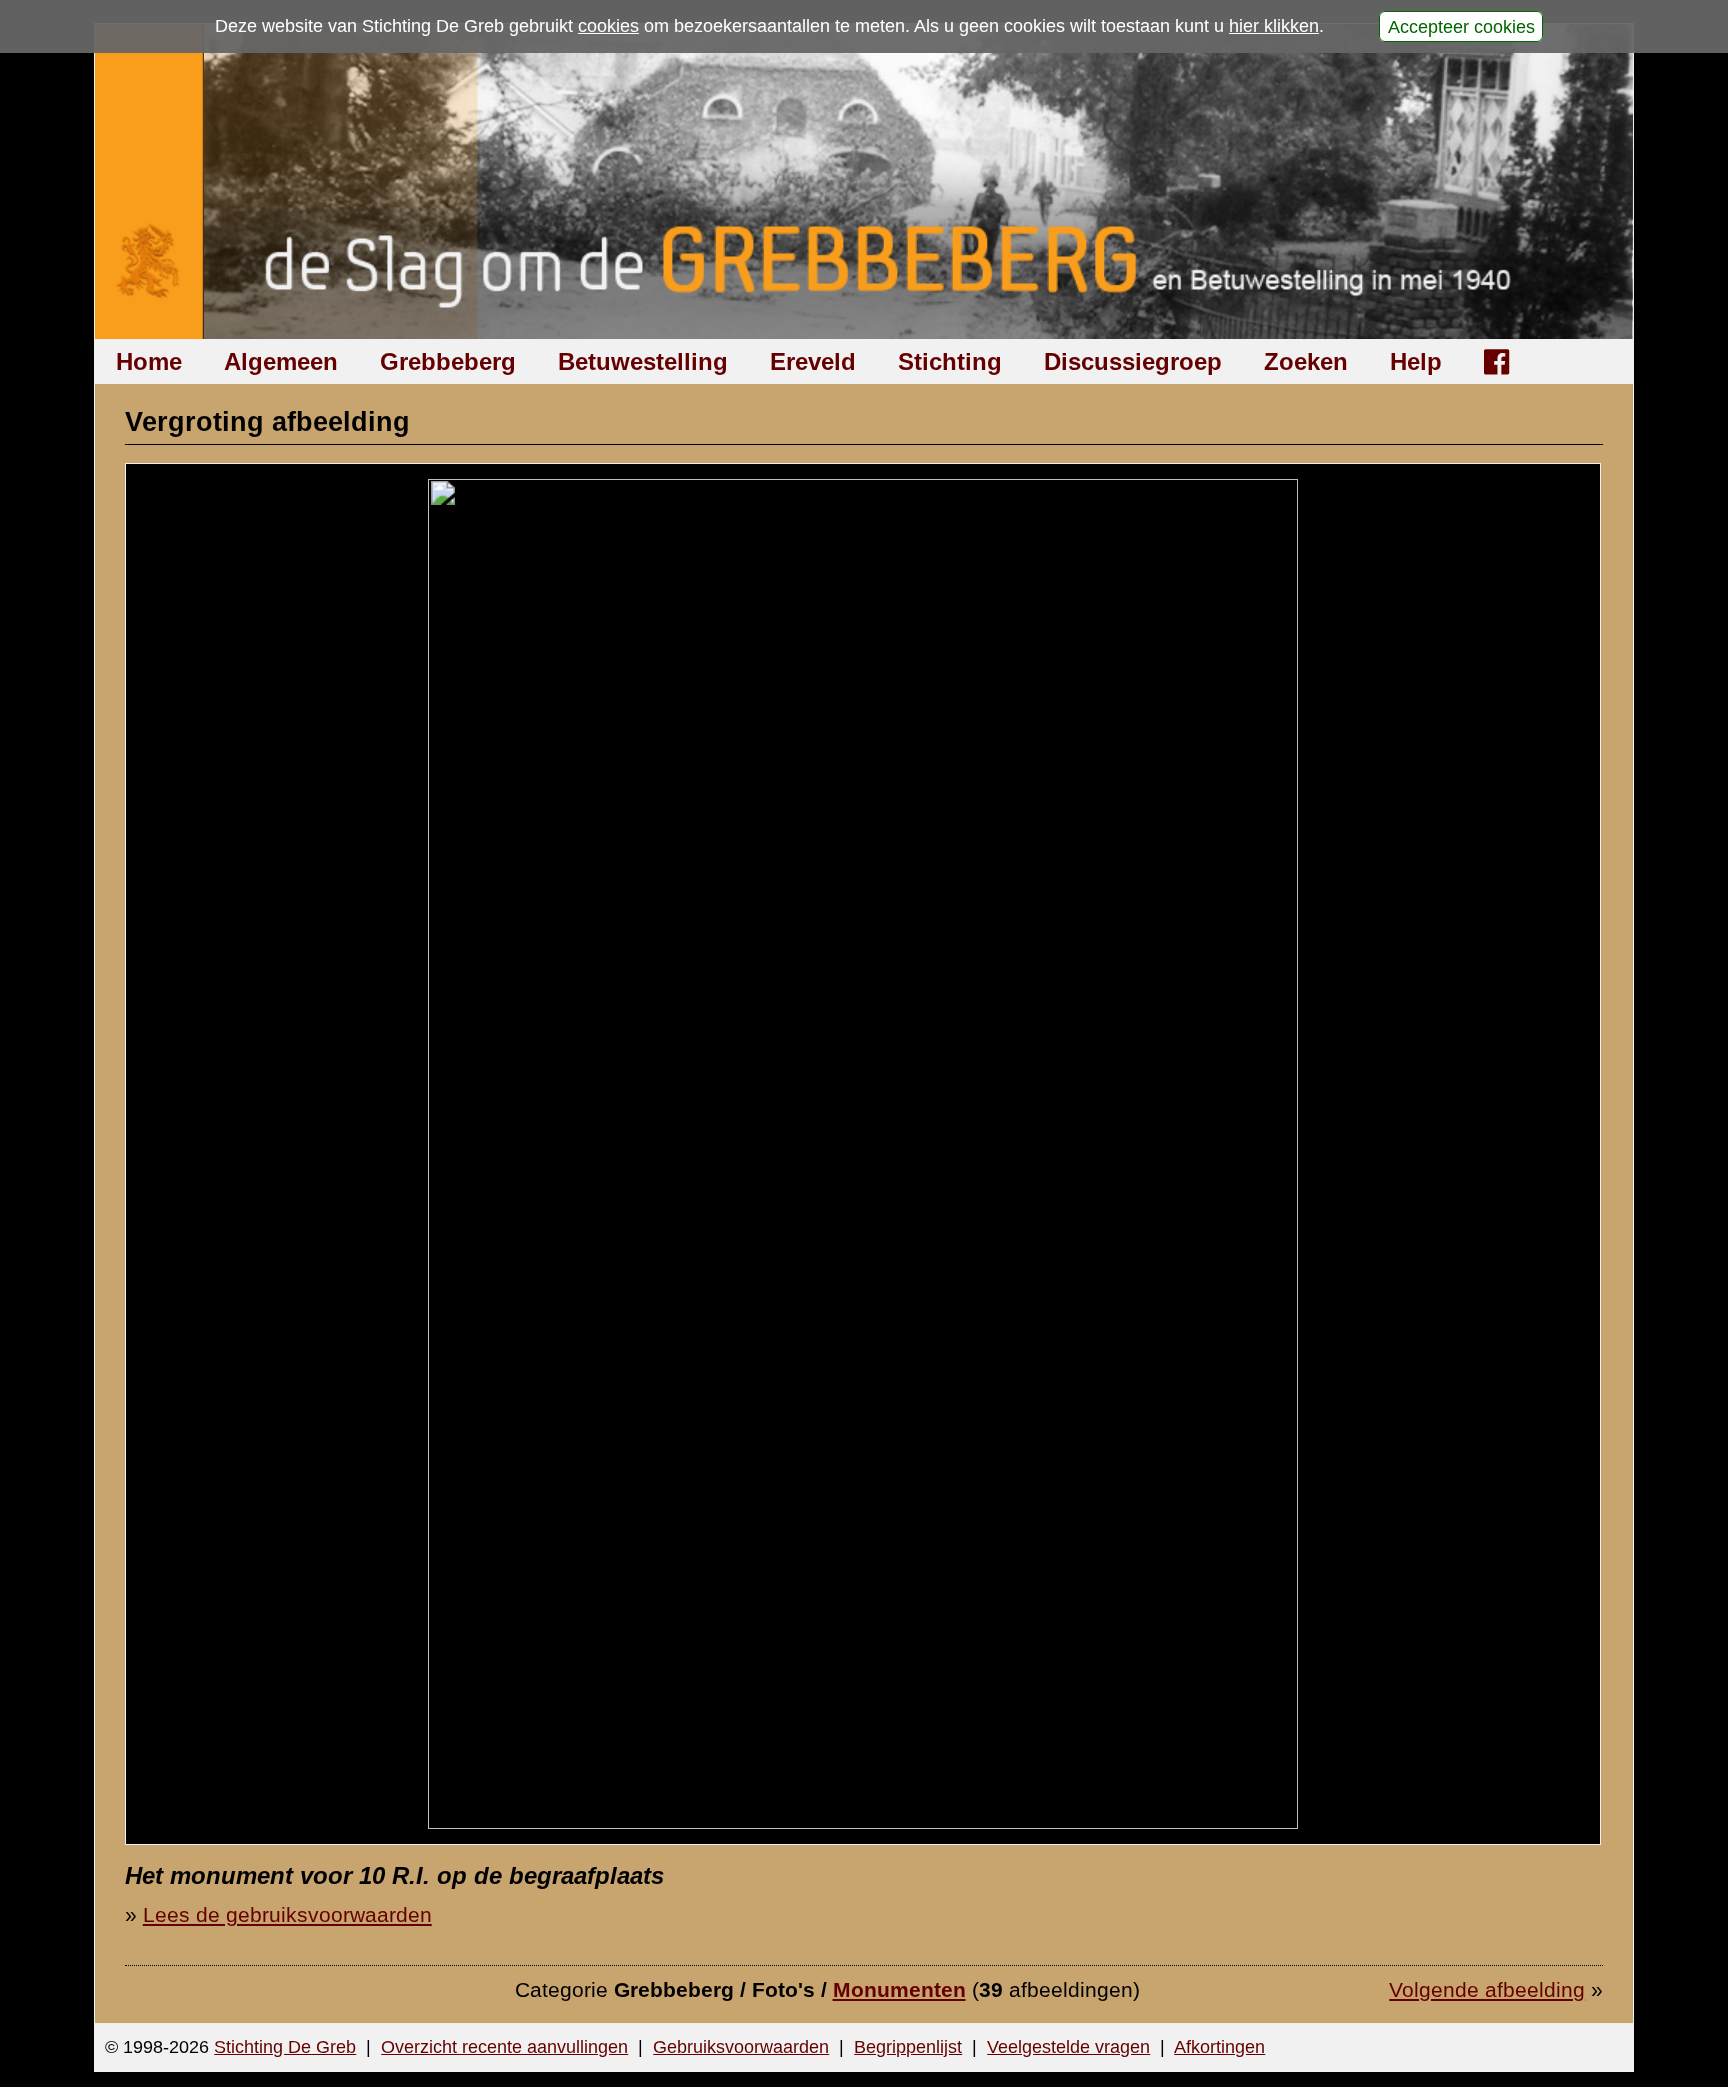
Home (149, 361)
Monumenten (899, 1989)
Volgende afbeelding (1487, 1989)
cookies (608, 26)
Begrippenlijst (908, 2047)
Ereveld (813, 361)
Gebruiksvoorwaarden (741, 2047)
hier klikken (1274, 26)
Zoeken (1306, 361)
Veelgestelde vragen (1068, 2047)
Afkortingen (1219, 2047)
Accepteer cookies (1461, 26)
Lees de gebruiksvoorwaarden (287, 1914)
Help (1416, 361)
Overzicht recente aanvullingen (504, 2047)
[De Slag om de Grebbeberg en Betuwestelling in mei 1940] (864, 181)
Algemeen (281, 361)
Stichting (950, 361)
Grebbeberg (448, 361)
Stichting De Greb (285, 2047)
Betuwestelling (643, 361)
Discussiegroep (1133, 361)
